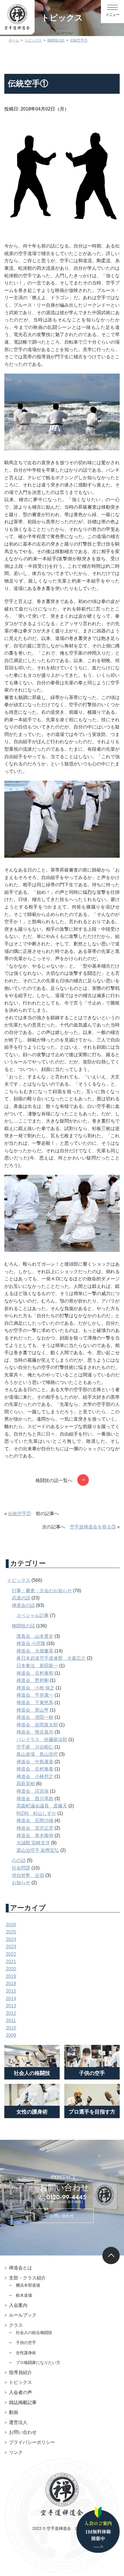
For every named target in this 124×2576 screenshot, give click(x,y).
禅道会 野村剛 (33, 1680)
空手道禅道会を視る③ (93, 1527)
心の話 (19, 1860)
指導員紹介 (20, 2372)
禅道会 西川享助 (35, 1799)
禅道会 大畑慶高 (35, 1651)
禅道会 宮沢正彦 (35, 1828)
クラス (16, 2325)
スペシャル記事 (33, 1615)
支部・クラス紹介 (27, 2278)
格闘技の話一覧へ (54, 1480)
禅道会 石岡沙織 (35, 1821)
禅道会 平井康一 (35, 1695)
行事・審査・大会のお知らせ (42, 1591)
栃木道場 (24, 2295)
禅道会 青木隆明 (35, 1836)
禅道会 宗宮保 (33, 1791)
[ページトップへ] (111, 2255)
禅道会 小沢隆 (31, 1643)
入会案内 (18, 2305)
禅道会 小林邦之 (35, 1776)
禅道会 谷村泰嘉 (35, 1769)
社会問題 (21, 1868)
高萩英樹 (26, 1784)
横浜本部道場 (28, 2285)
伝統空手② (20, 1514)
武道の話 (21, 1598)
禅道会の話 (23, 1605)
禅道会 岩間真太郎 (37, 1725)
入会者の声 (20, 2392)
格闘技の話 (23, 1626)
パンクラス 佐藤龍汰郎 (42, 1739)
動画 (14, 2412)
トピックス (19, 1580)
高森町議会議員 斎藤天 (42, 1806)
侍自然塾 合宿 (28, 1875)
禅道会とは (20, 2268)
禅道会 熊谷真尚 (35, 1732)
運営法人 (18, 2422)
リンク (16, 2452)
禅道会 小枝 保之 (35, 1688)
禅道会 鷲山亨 (33, 1710)
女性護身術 (26, 2353)
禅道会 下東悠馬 (35, 1703)
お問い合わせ (62, 2216)
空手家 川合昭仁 (35, 1747)
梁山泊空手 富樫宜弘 (38, 1850)
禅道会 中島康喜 (35, 1762)
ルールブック (23, 2315)
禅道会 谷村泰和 (35, 1673)
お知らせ (21, 1883)
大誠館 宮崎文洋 (33, 1843)
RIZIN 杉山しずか (36, 1813)
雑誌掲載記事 (23, 2402)
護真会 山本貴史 (35, 1636)
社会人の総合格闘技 (34, 2333)
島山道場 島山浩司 (37, 1754)
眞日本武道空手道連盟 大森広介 (51, 1658)
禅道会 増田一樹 (35, 1717)
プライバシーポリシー (32, 2442)
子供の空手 (26, 2343)
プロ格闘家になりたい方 (38, 2363)
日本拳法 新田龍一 (37, 1666)
